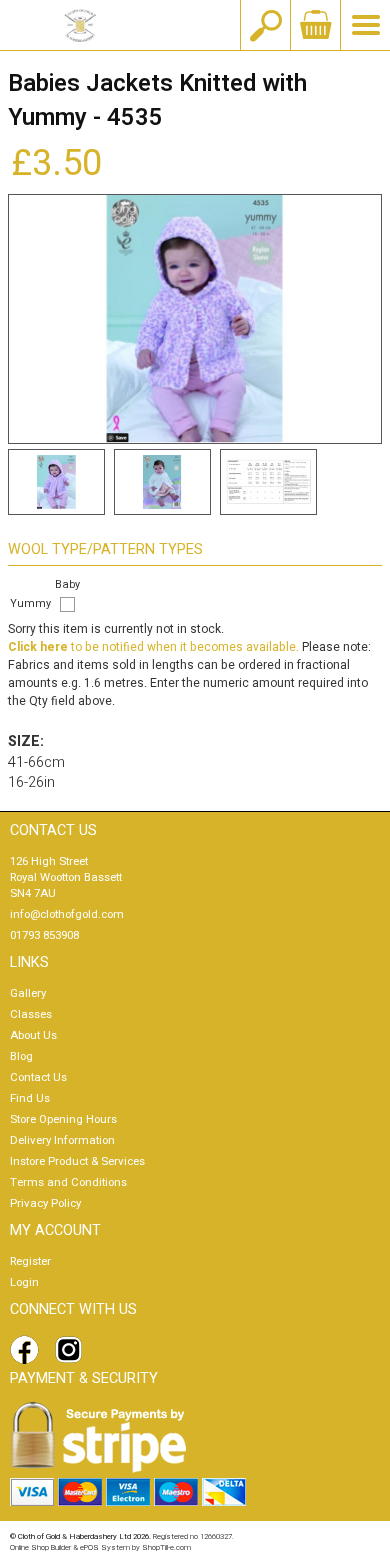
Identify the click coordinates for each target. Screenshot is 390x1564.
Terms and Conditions (68, 1182)
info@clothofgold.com (67, 914)
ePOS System (105, 1547)
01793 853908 (44, 935)
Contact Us (38, 1077)
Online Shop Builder (40, 1547)
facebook (28, 1350)
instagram (73, 1350)
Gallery (28, 993)
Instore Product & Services (77, 1161)
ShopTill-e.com (166, 1547)
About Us (33, 1035)
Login (24, 1282)
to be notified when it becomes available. (153, 647)
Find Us (30, 1098)
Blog (21, 1056)
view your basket (315, 25)
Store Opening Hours (63, 1119)
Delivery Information (62, 1140)
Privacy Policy (45, 1203)
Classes (31, 1014)
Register (30, 1261)
